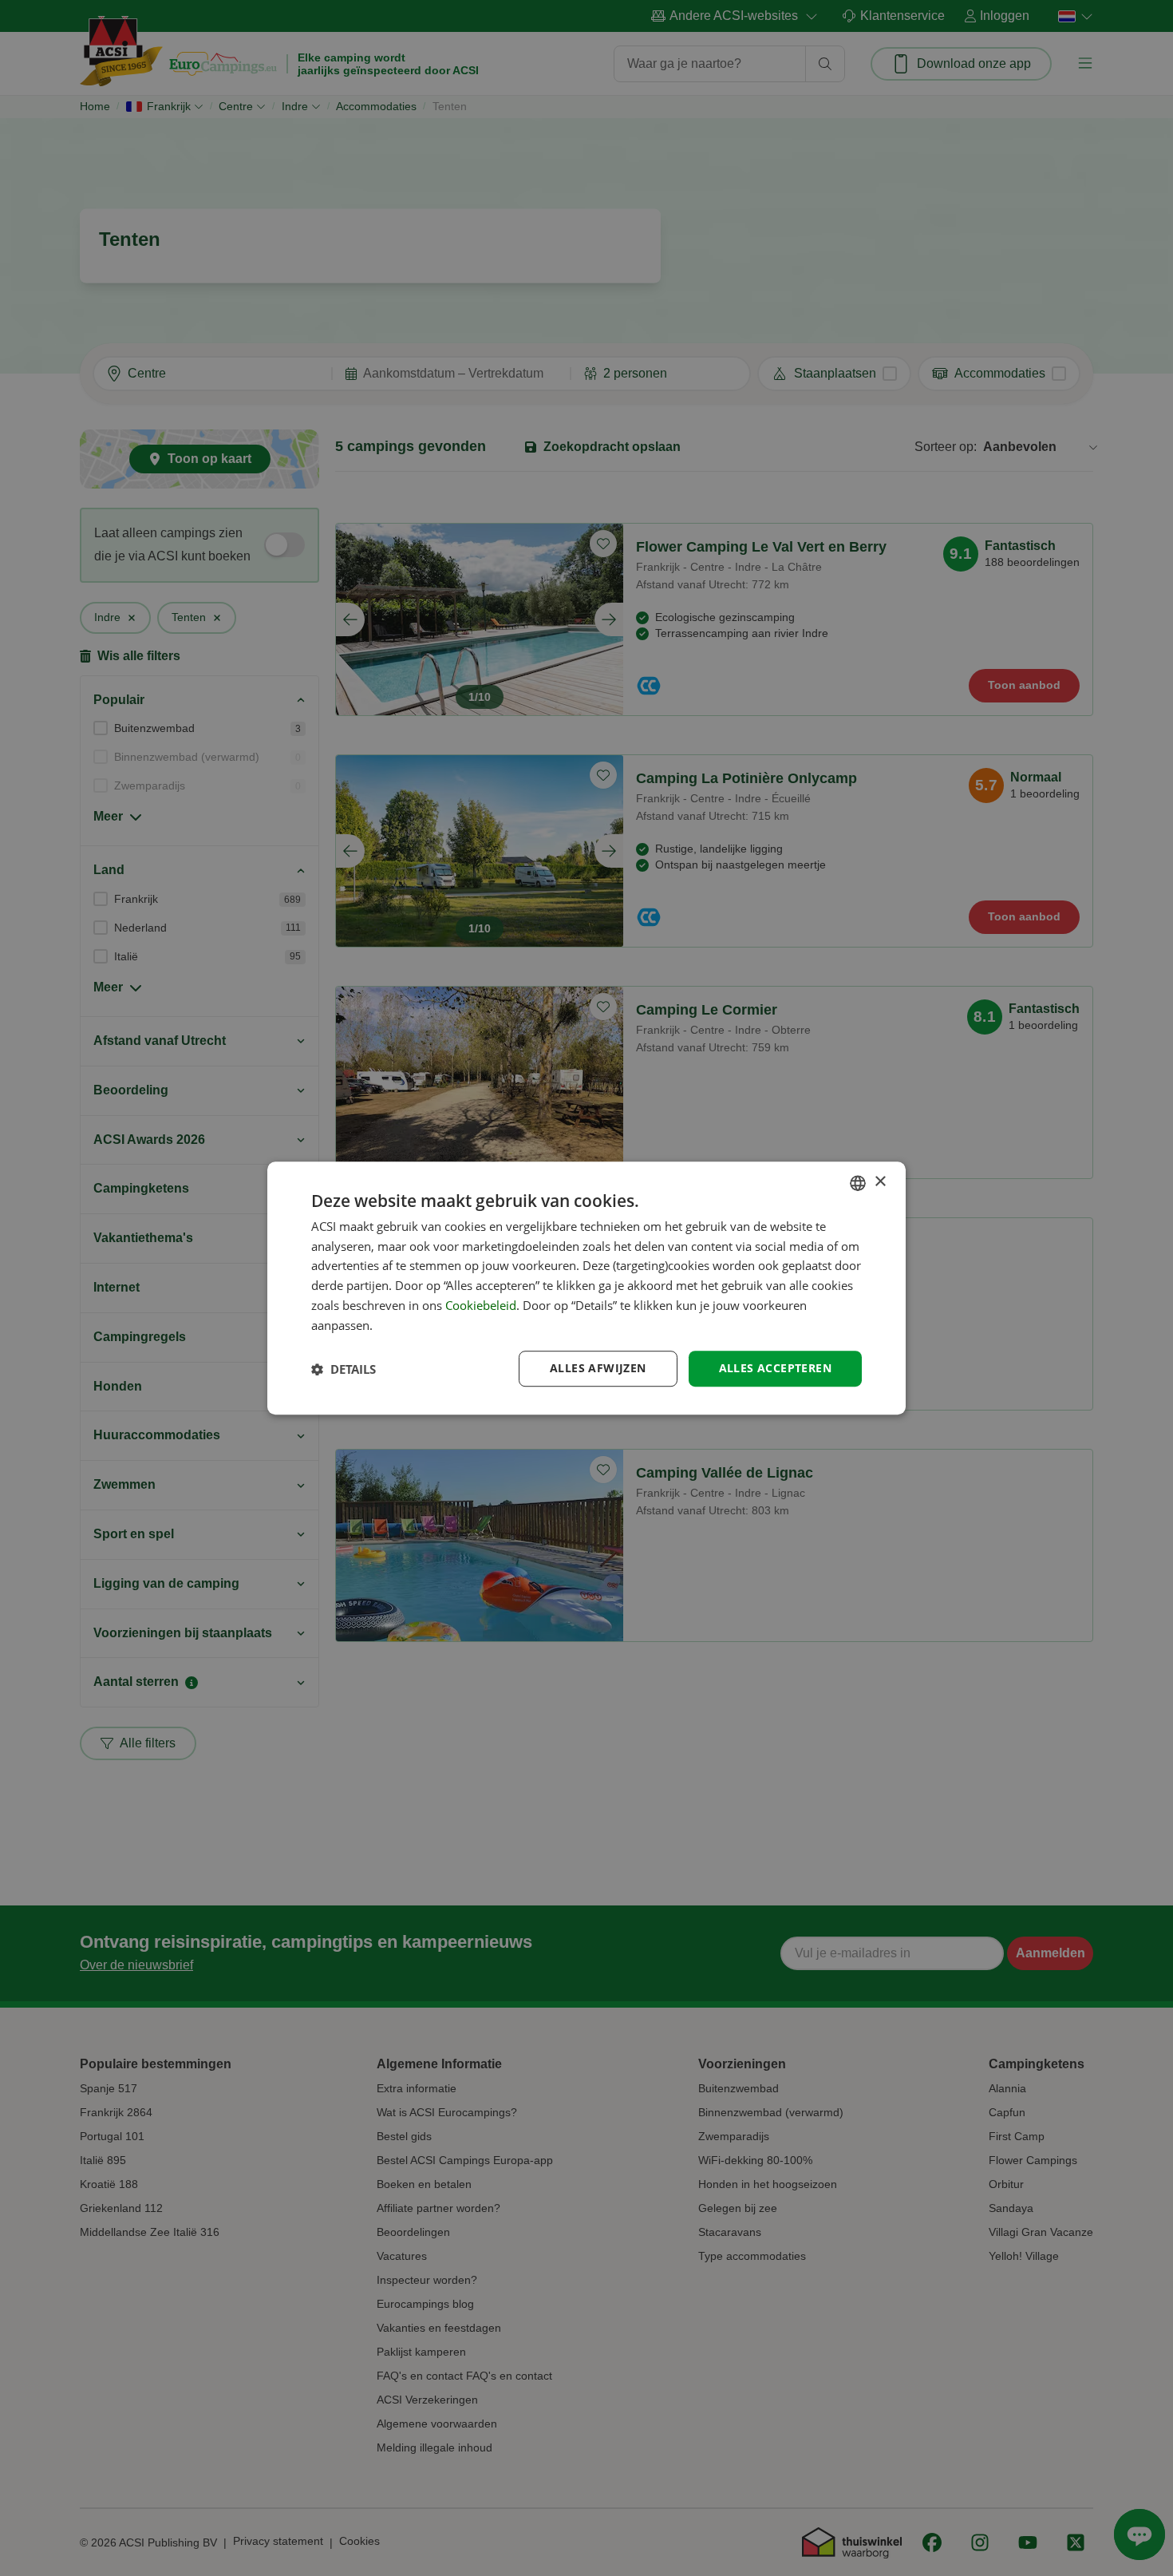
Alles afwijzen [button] (598, 1369)
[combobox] (858, 1183)
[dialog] (586, 1288)
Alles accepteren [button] (775, 1369)
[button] (344, 1369)
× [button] (880, 1182)
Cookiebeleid (481, 1305)
